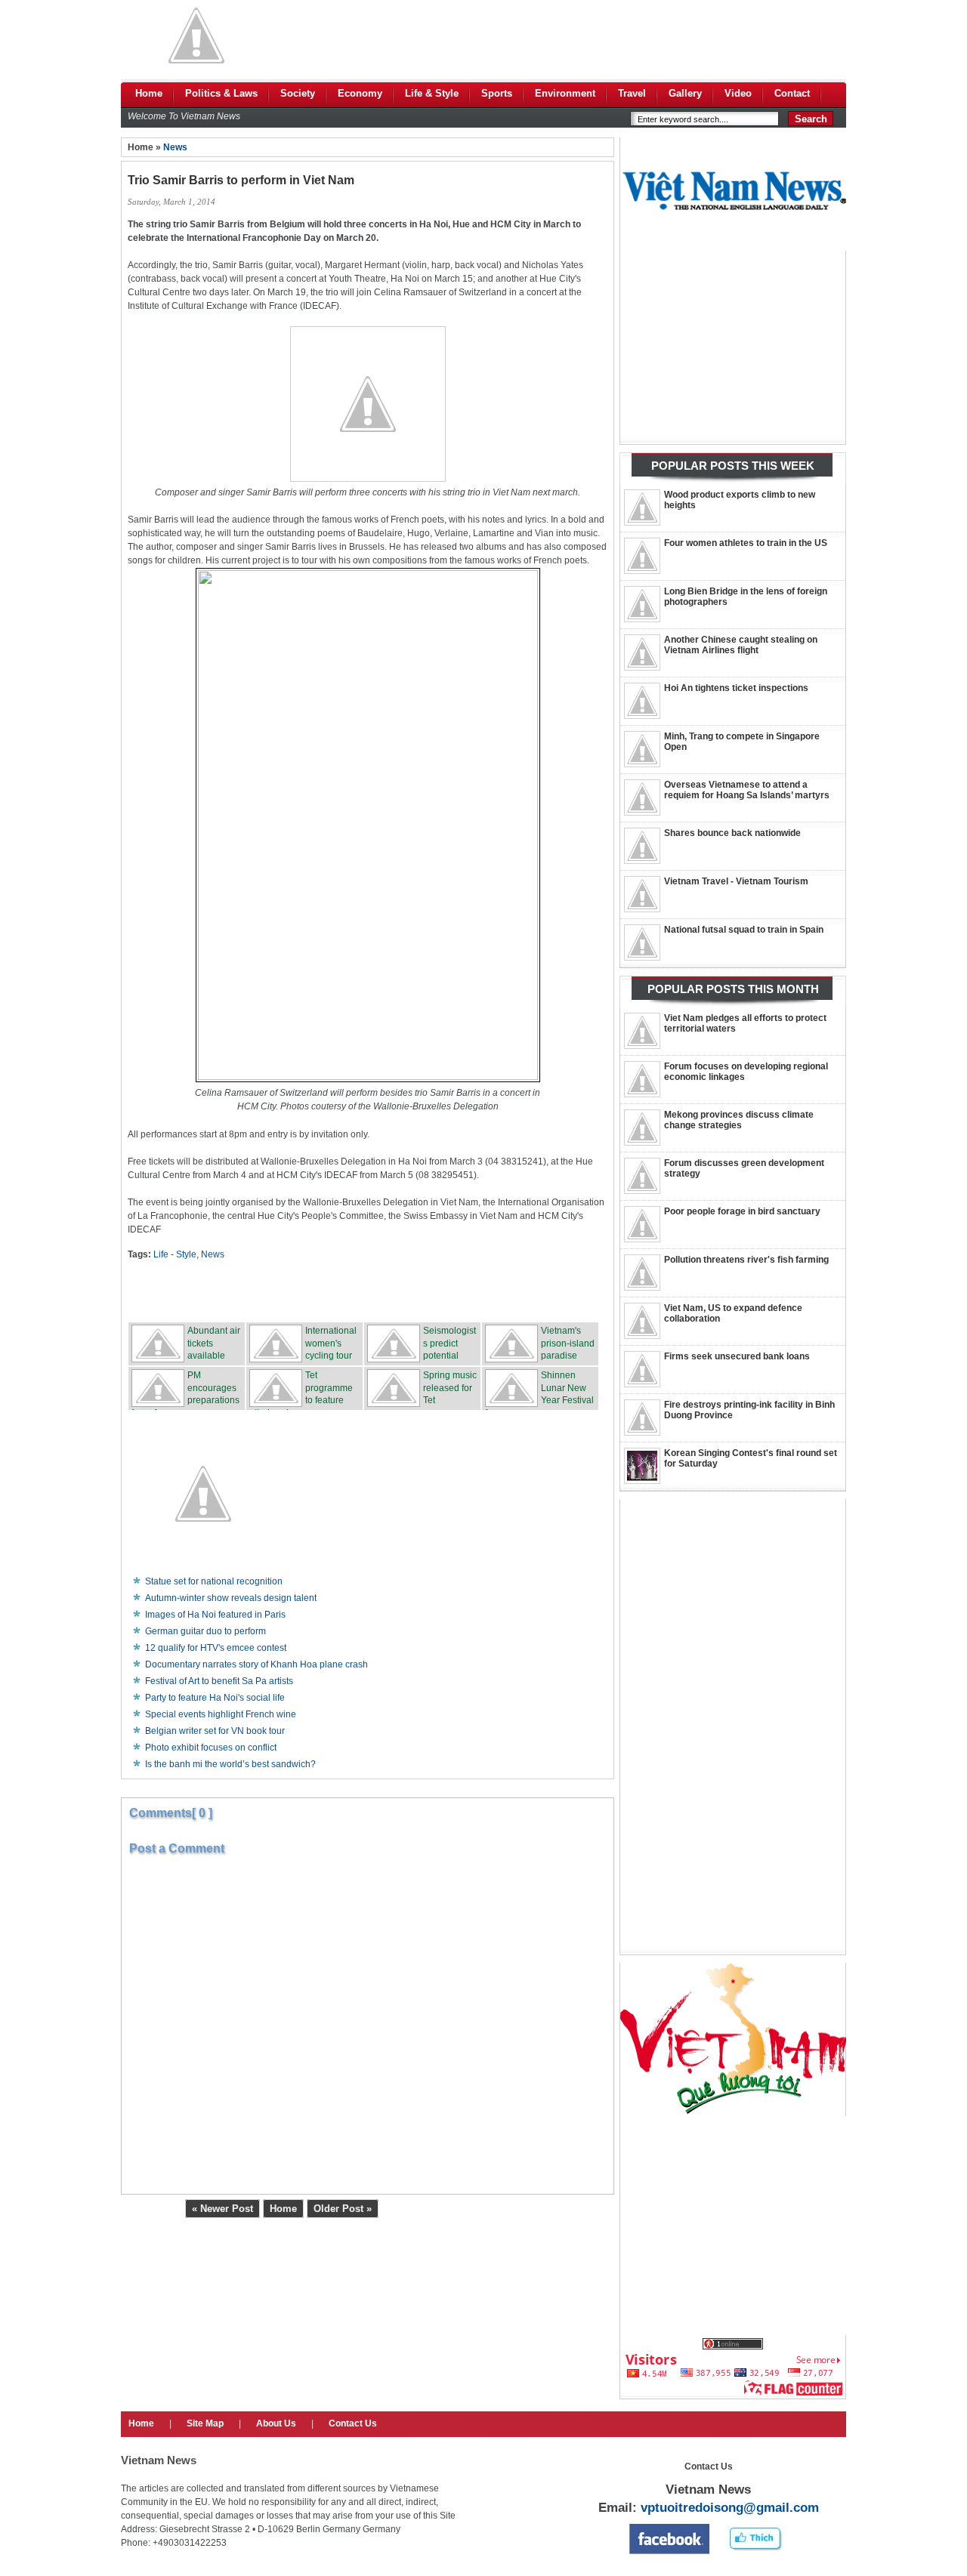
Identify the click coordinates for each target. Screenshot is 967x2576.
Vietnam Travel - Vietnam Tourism (736, 881)
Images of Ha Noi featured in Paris (215, 1615)
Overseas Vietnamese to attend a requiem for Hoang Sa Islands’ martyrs (747, 790)
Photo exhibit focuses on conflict (211, 1748)
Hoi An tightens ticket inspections (736, 688)
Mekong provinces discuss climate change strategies (739, 1120)
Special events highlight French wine (221, 1714)
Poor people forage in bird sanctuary (742, 1211)
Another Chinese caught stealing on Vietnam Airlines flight (741, 645)
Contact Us (353, 2423)
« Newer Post (222, 2209)
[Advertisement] (571, 35)
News (175, 147)
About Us (276, 2423)
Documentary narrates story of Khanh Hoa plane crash (256, 1664)
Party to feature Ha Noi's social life (215, 1698)
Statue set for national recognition (214, 1581)
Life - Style (175, 1254)
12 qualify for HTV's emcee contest (216, 1648)
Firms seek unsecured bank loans (737, 1356)
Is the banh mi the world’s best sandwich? (230, 1764)
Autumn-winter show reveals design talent (231, 1598)
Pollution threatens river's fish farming (746, 1260)
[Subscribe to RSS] (480, 1291)
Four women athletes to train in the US (746, 543)
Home (283, 2209)
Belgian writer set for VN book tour (215, 1731)
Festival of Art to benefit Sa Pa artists (219, 1681)
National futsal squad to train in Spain (744, 930)
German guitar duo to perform (205, 1631)
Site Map (205, 2423)
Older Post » (343, 2209)
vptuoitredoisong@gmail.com (730, 2508)
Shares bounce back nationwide (732, 833)
